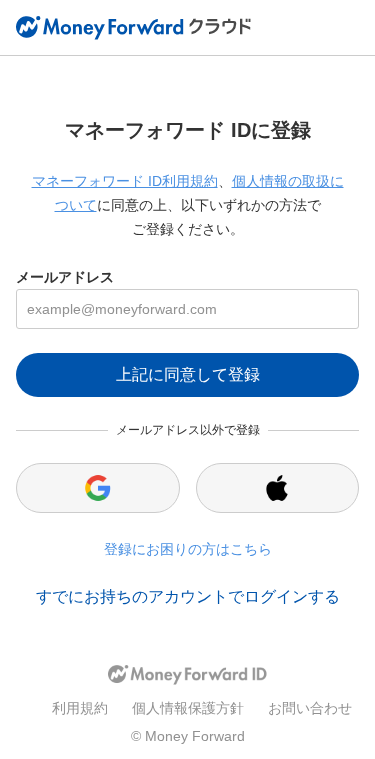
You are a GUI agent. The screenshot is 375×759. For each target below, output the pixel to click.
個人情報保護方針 (188, 708)
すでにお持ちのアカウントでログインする (188, 596)
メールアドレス (65, 277)
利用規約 (80, 708)
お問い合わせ (310, 708)
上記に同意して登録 (188, 374)
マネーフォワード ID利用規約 (125, 181)
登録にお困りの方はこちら (188, 549)
